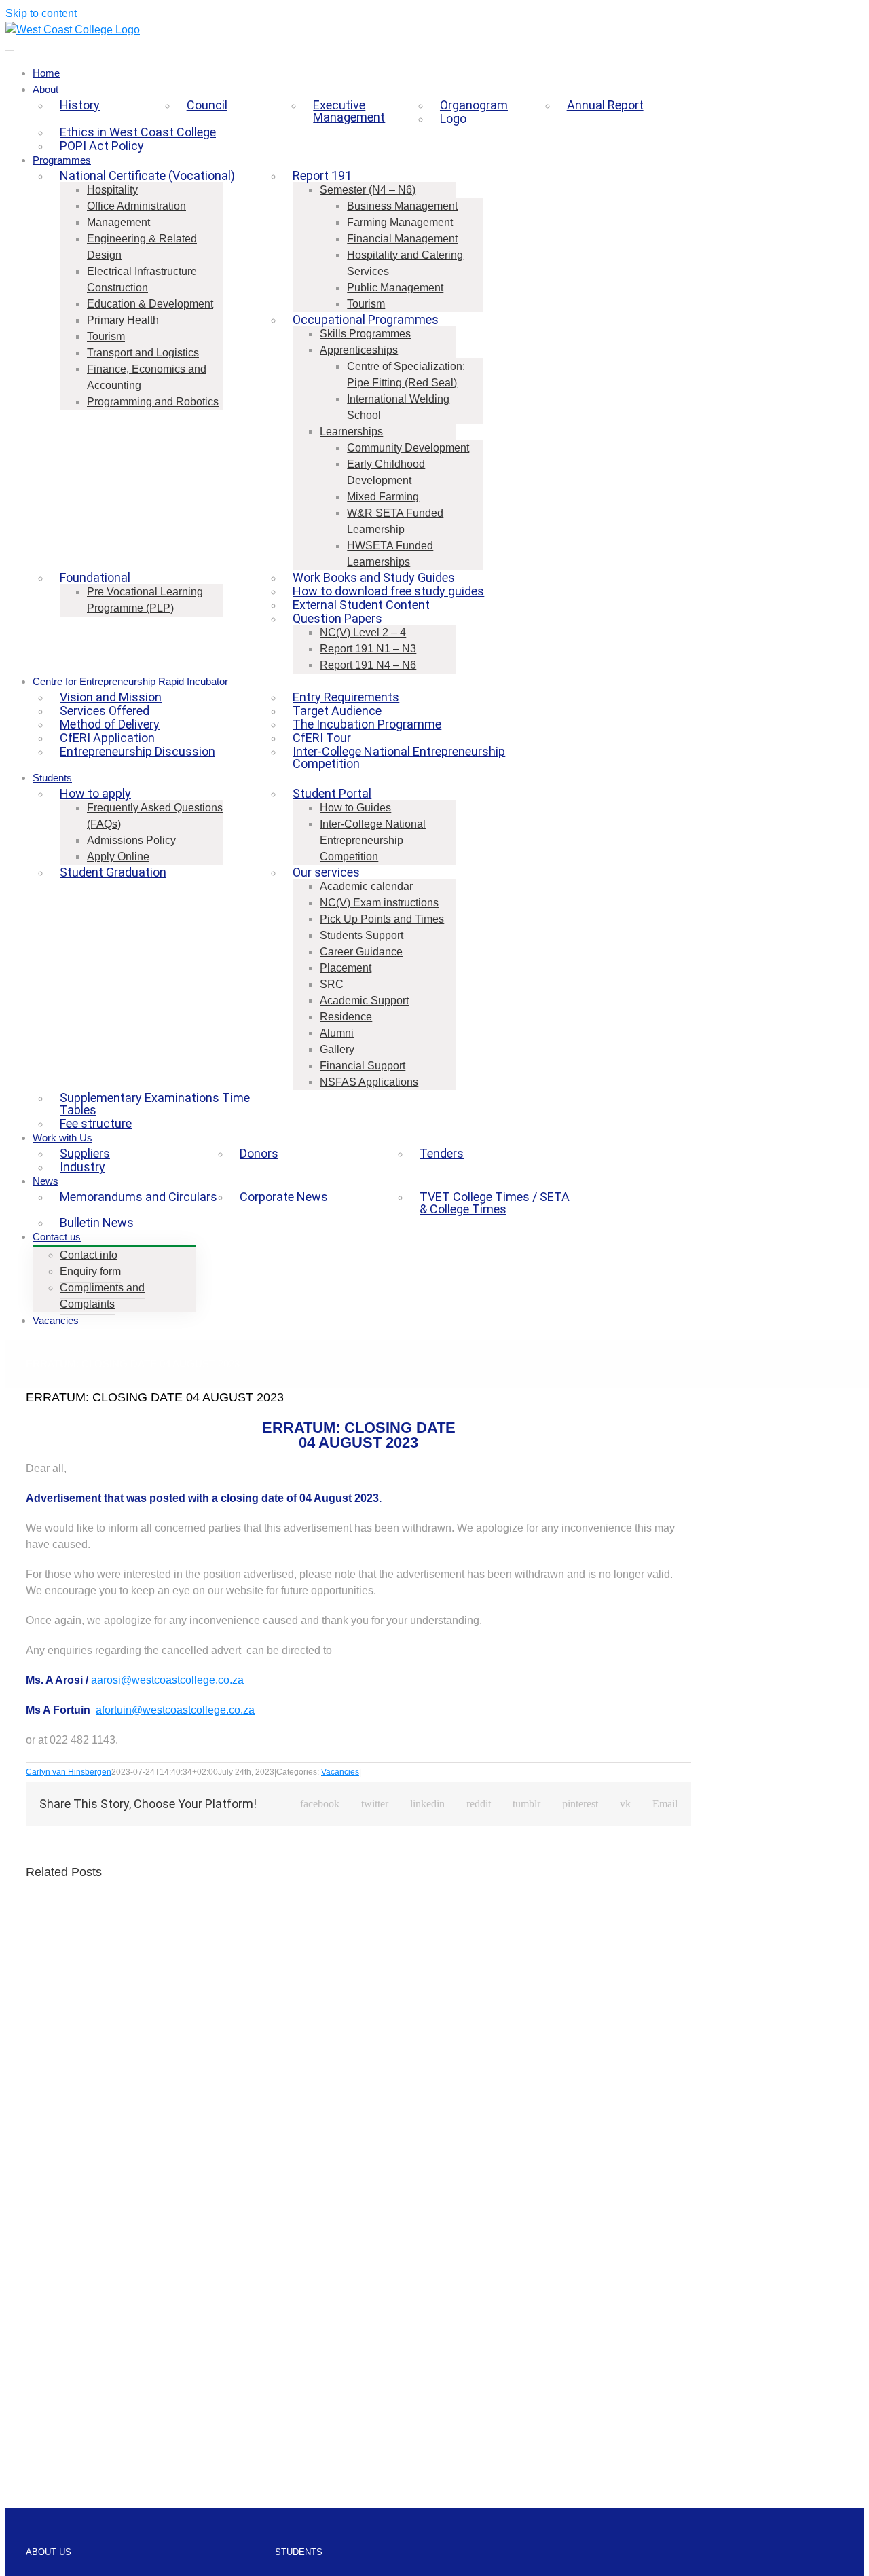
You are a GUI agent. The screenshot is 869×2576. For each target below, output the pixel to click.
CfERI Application (107, 738)
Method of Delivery (110, 724)
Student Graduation (113, 872)
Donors (259, 1153)
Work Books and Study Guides (374, 577)
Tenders (442, 1153)
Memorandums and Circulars (138, 1197)
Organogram (474, 105)
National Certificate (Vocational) (147, 176)
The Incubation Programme (367, 724)
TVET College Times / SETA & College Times (495, 1203)
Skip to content (41, 13)
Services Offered (105, 711)
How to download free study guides (388, 591)
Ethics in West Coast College (138, 132)
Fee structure (96, 1123)
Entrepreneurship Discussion (137, 751)
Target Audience (337, 711)
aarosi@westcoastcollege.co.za (167, 1680)
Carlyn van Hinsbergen (69, 1772)
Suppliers (85, 1153)
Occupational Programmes (366, 319)
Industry (82, 1167)
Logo (453, 118)
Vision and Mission (111, 697)
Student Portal (332, 793)
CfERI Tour (322, 738)
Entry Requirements (346, 697)
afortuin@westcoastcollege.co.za (175, 1710)
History (80, 105)
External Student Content (361, 605)
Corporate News (284, 1197)
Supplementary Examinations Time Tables (155, 1104)
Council (207, 105)
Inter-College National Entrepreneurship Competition (399, 757)
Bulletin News (97, 1222)
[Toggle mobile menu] (10, 46)
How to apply (95, 793)
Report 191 (322, 176)
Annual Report (605, 105)
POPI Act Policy (102, 146)
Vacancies (340, 1772)
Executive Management (349, 111)
